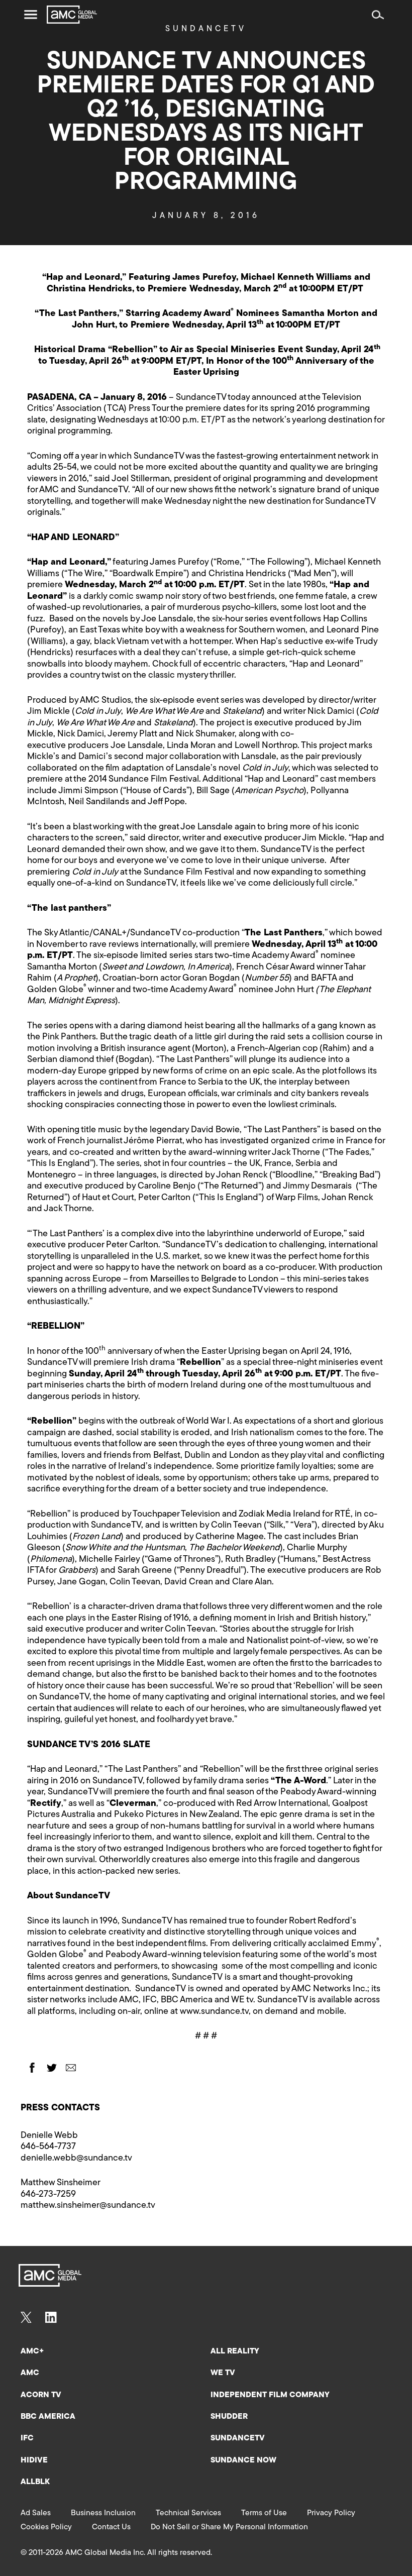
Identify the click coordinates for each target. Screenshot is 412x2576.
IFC (27, 2438)
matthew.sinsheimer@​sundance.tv (88, 2206)
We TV (223, 2373)
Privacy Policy (331, 2513)
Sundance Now (243, 2460)
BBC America (48, 2417)
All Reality (235, 2351)
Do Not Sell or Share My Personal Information (229, 2527)
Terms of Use (264, 2513)
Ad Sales (36, 2513)
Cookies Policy (46, 2527)
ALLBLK (35, 2482)
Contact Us (111, 2527)
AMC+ (32, 2351)
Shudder (229, 2417)
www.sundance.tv (214, 2012)
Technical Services (188, 2513)
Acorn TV (41, 2395)
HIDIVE (34, 2460)
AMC (30, 2373)
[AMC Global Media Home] (72, 15)
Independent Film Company (270, 2395)
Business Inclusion (103, 2513)
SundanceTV (238, 2438)
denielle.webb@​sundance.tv (76, 2159)
